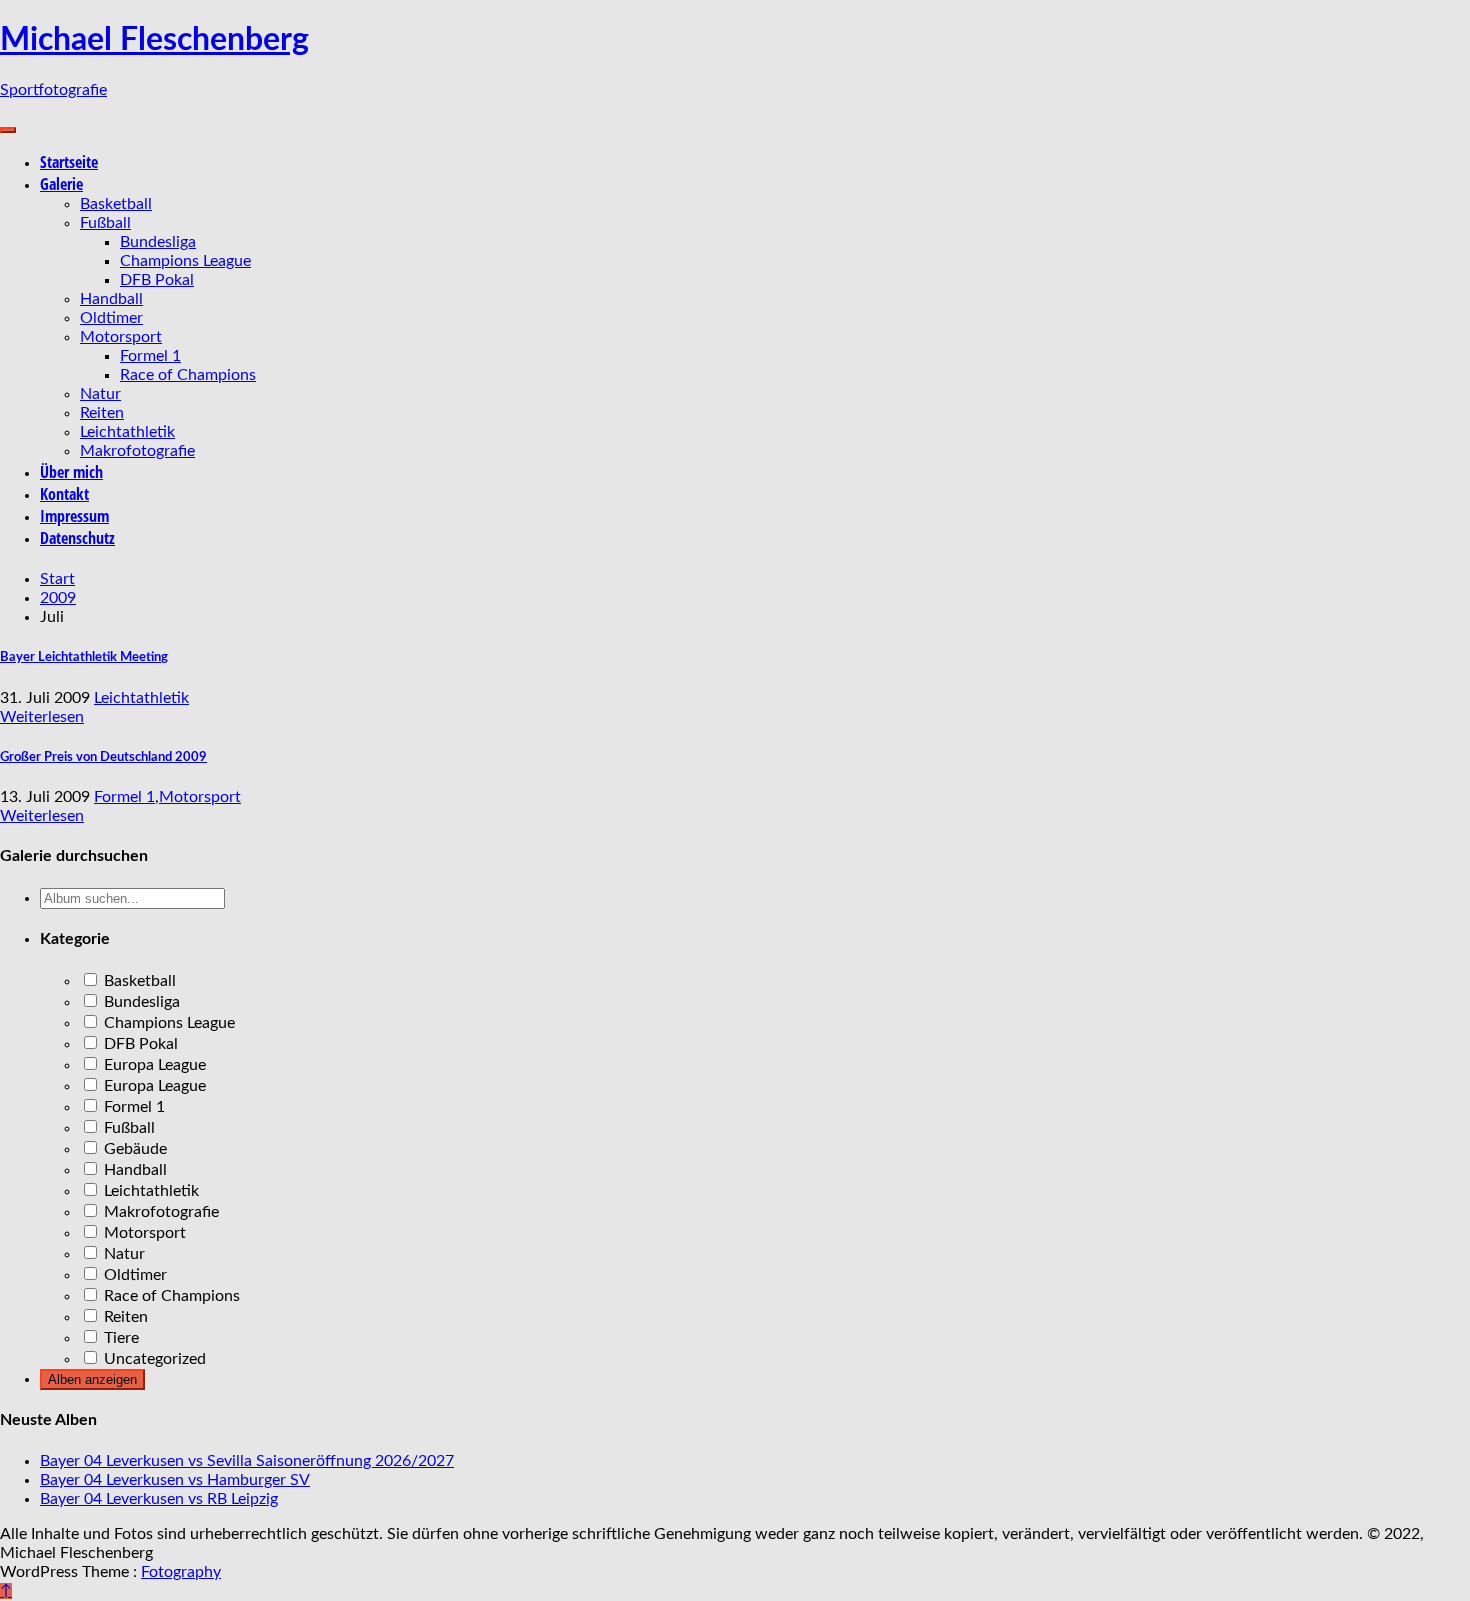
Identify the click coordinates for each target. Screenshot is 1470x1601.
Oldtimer (111, 318)
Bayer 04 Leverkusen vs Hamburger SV (175, 1480)
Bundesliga (158, 242)
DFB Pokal (157, 280)
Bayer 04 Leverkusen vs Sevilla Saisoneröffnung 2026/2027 (247, 1461)
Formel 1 (150, 356)
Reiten (102, 413)
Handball (111, 299)
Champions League (185, 261)
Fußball (105, 223)
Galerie (61, 184)
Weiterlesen (42, 717)
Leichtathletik (127, 432)
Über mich (71, 472)
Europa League (153, 1065)
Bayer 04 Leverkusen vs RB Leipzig (159, 1499)
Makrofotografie (137, 451)
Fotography (181, 1572)
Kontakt (64, 494)
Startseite (69, 162)
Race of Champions (188, 375)
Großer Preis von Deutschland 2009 (103, 757)
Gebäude (133, 1149)
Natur (100, 394)
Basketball (116, 204)
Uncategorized (153, 1359)
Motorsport (121, 337)
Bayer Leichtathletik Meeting (84, 657)
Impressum (74, 516)
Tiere (119, 1338)
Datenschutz (77, 538)
